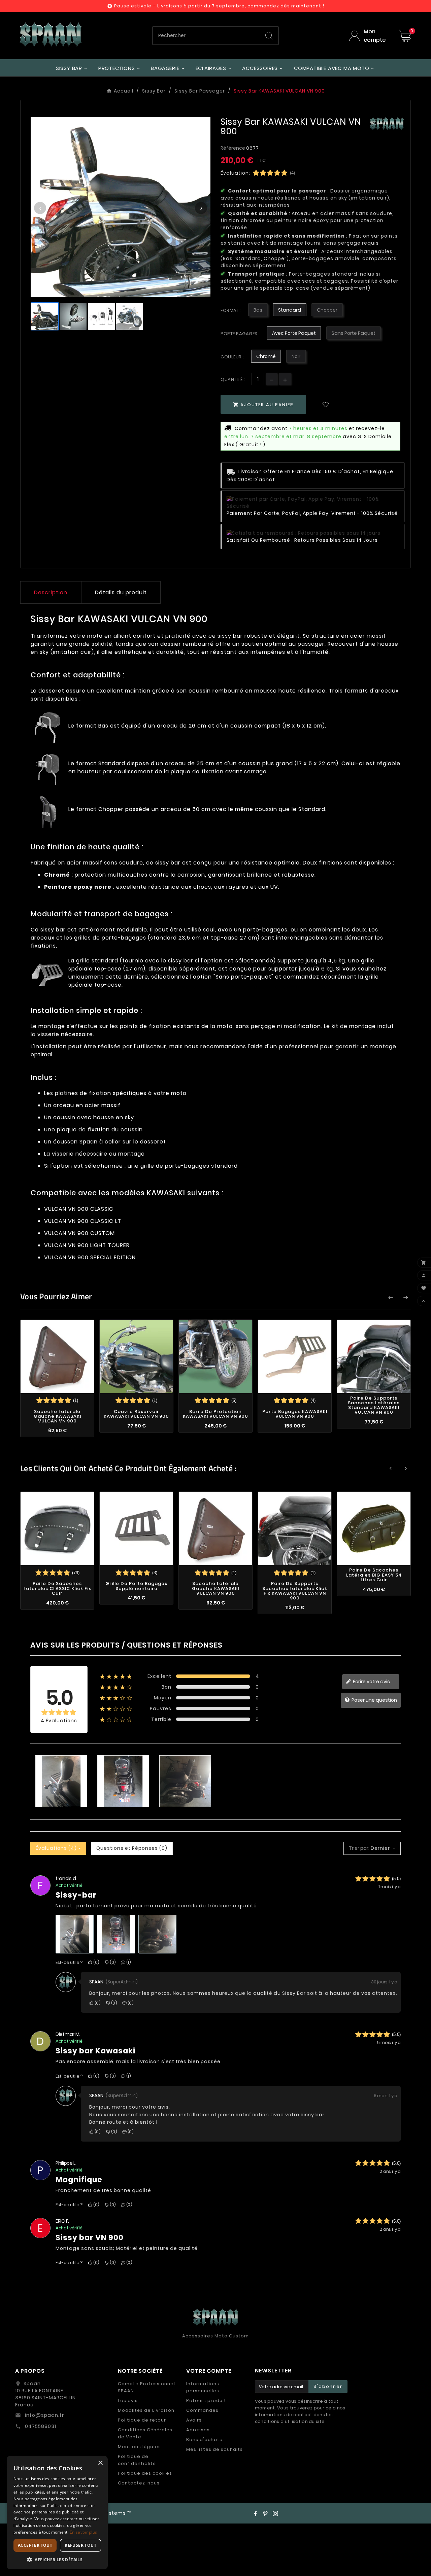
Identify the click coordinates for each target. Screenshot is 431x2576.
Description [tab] (51, 592)
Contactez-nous (139, 2483)
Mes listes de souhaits (214, 2449)
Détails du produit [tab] (121, 592)
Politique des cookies (145, 2473)
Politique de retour (142, 2420)
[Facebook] (255, 2513)
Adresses (198, 2430)
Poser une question (374, 1700)
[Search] (269, 36)
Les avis (128, 2401)
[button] (57, 2559)
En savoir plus (83, 2532)
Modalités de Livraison (146, 2410)
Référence (233, 148)
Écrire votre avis (371, 1682)
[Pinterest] (265, 2513)
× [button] (100, 2463)
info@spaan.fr (44, 2415)
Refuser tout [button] (80, 2545)
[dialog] (57, 2513)
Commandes (202, 2410)
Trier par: (359, 1848)
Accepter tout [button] (35, 2545)
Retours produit (206, 2401)
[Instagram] (275, 2513)
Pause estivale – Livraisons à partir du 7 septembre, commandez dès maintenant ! (219, 6)
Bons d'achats (204, 2440)
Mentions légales (139, 2447)
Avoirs (194, 2420)
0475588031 (40, 2426)
